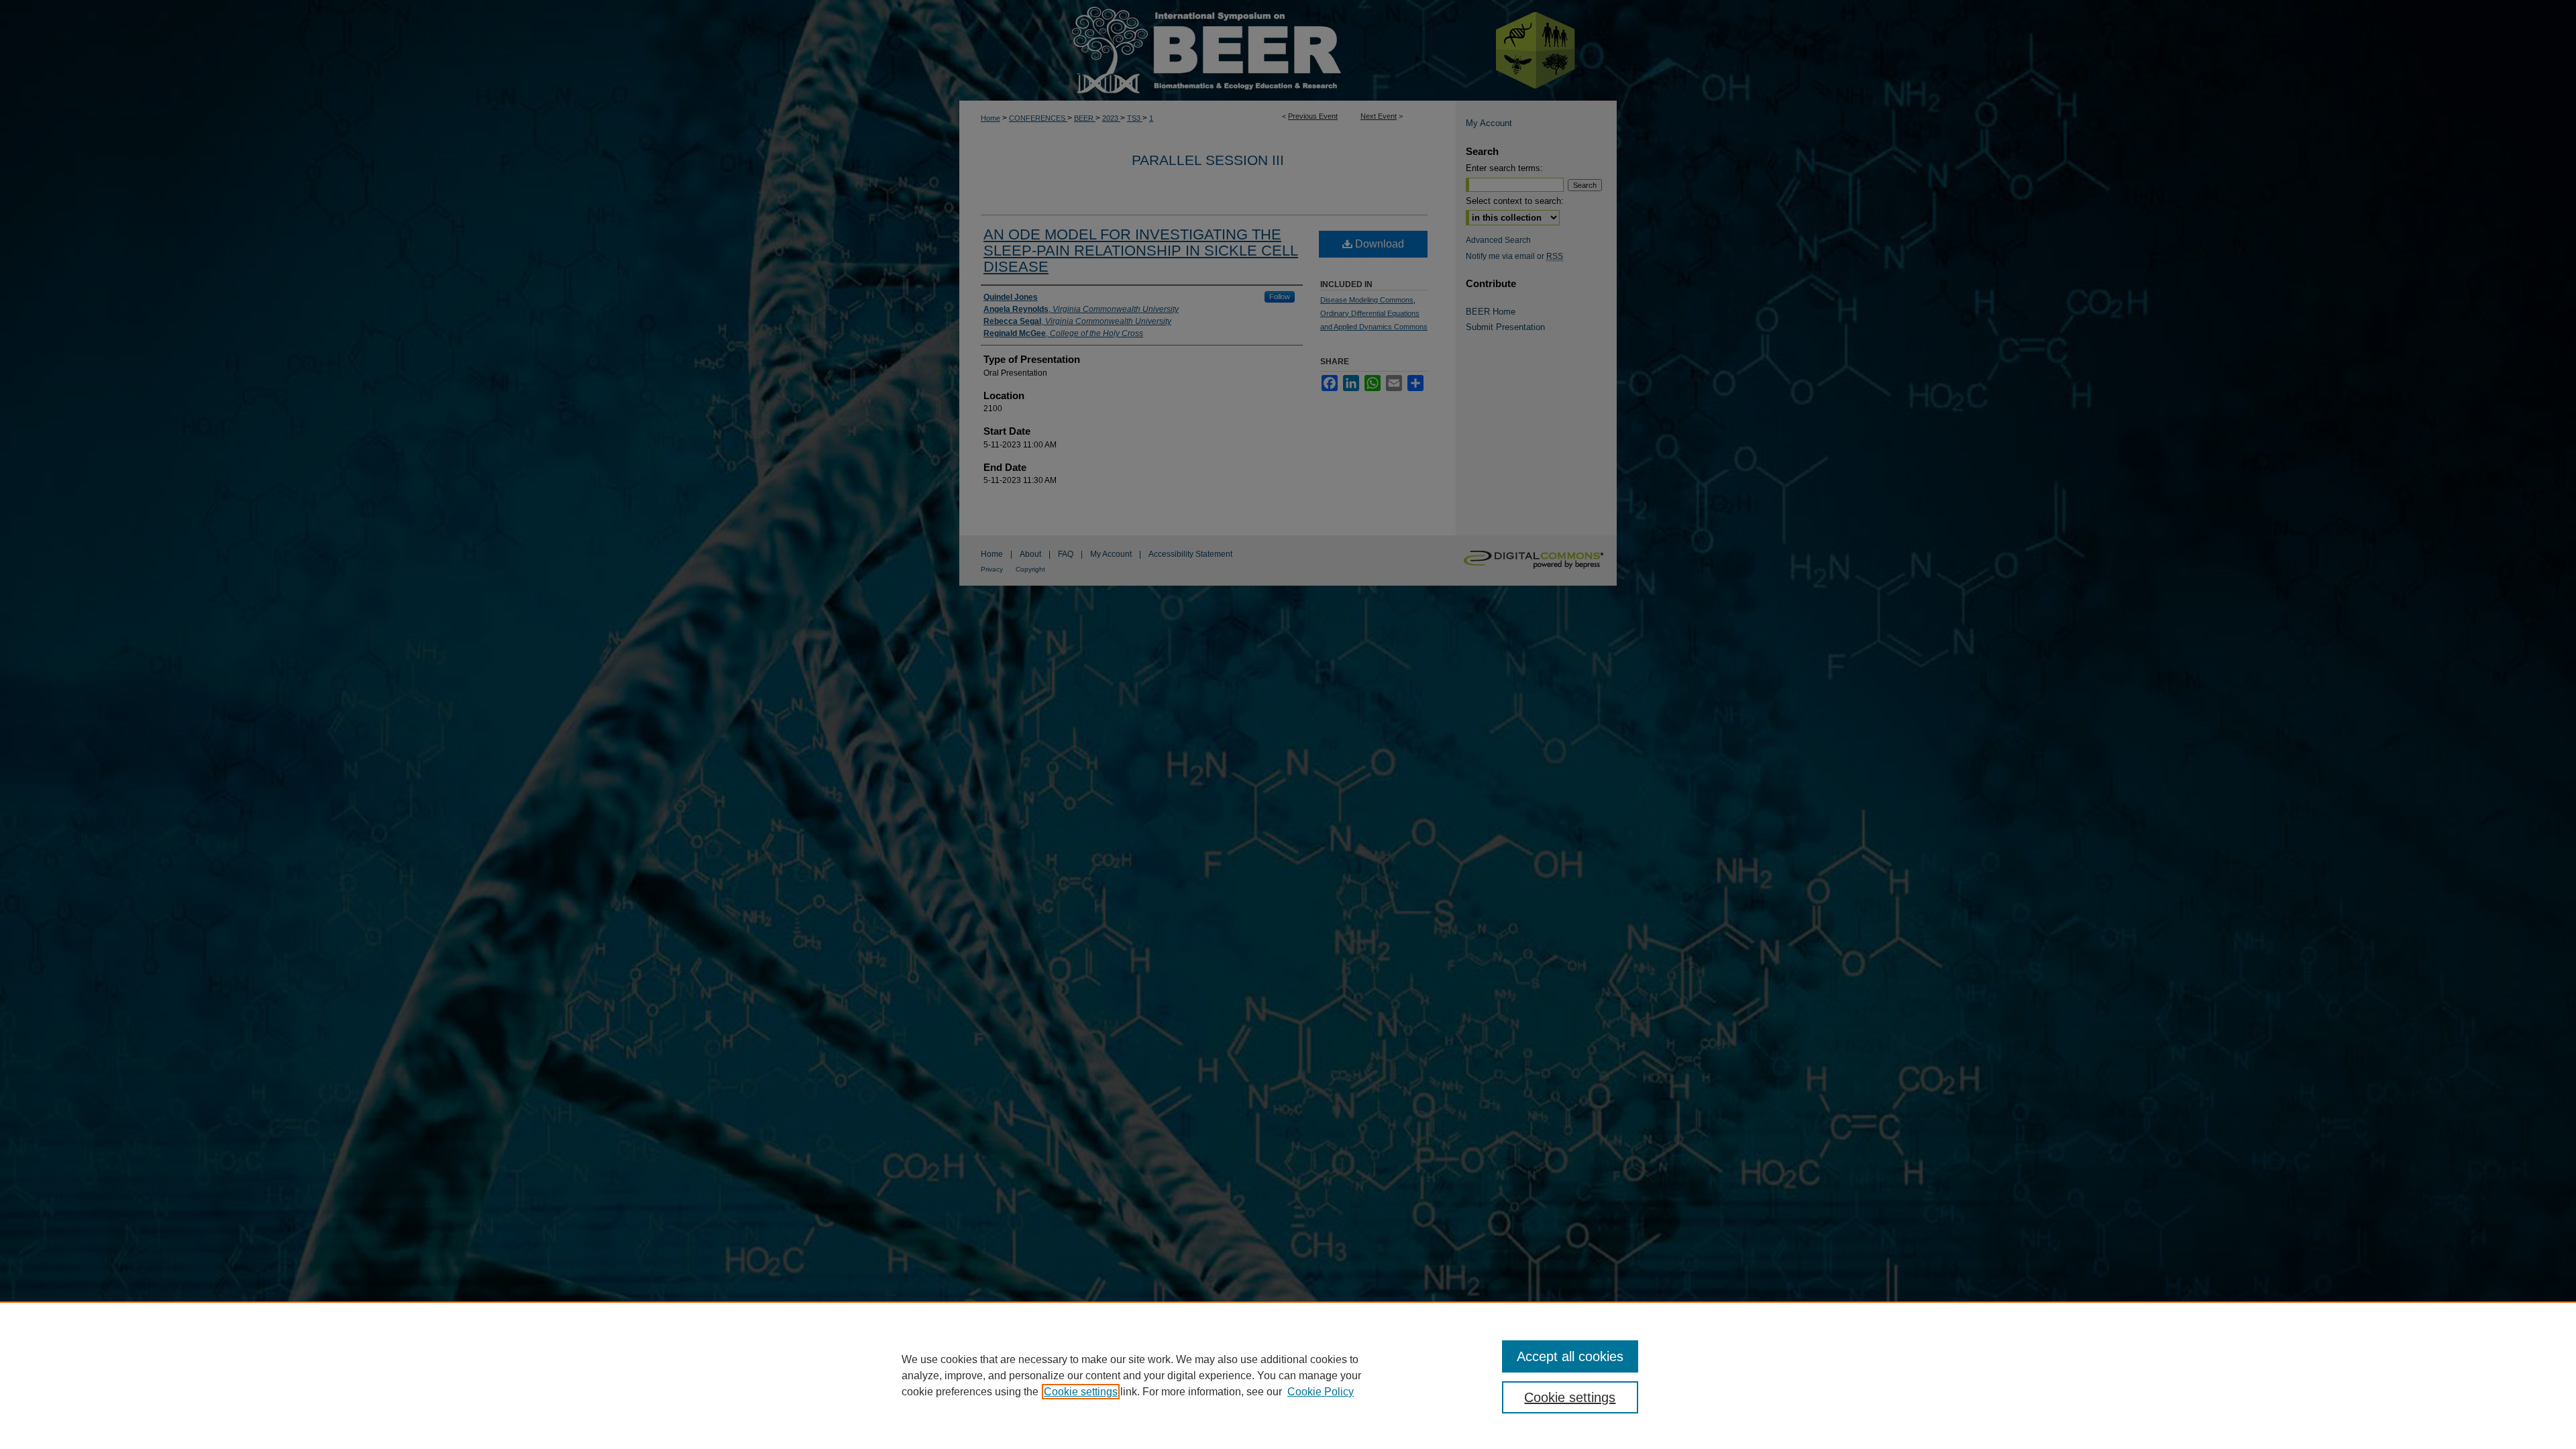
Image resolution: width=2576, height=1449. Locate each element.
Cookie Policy (1321, 1392)
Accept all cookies (1570, 1356)
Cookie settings (1081, 1392)
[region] (1288, 1375)
